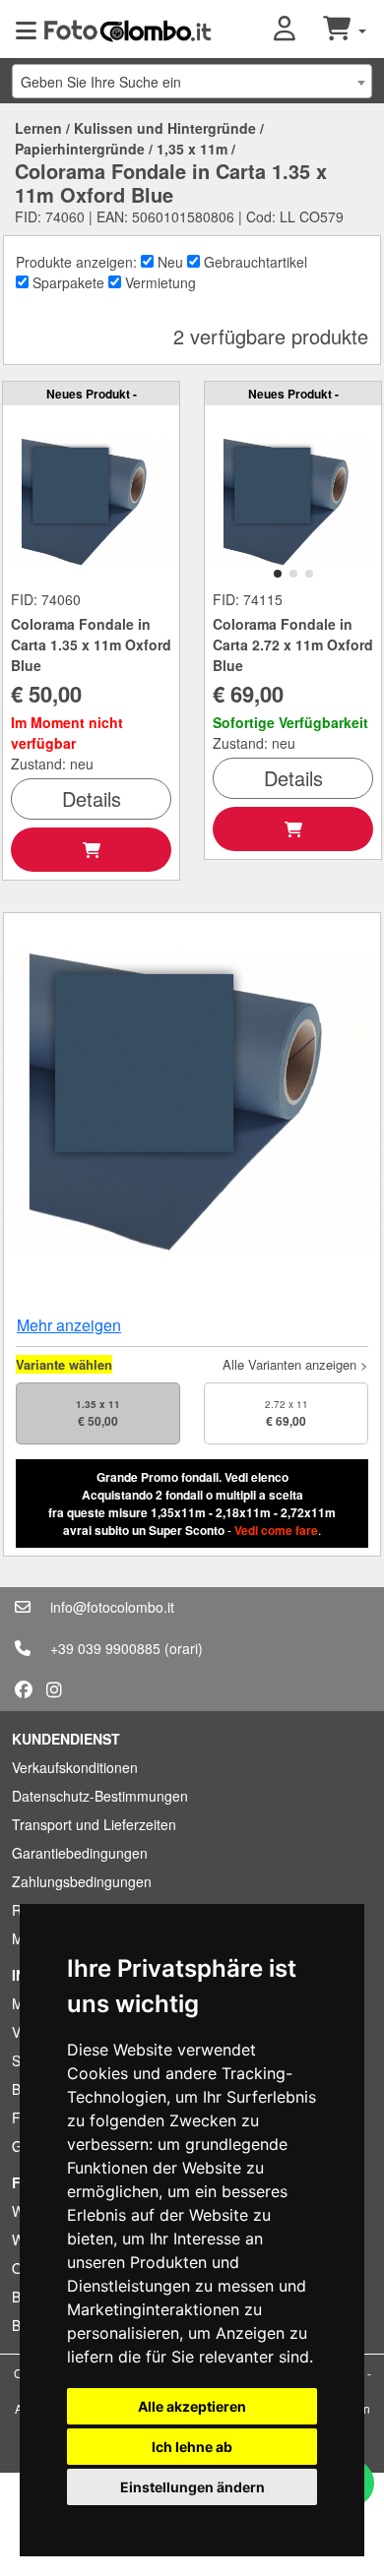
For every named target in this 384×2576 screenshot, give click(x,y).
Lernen (38, 128)
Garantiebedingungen (80, 1853)
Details (92, 798)
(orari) (184, 1648)
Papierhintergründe (80, 149)
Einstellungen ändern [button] (192, 2487)
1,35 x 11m (192, 149)
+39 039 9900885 (105, 1648)
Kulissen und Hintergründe (165, 128)
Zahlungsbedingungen (82, 1881)
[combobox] (192, 81)
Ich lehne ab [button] (192, 2447)
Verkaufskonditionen (75, 1767)
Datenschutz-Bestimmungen (100, 1796)
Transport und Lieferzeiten (94, 1824)
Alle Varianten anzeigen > (295, 1364)
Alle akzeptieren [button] (192, 2406)
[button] (298, 30)
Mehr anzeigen (69, 1325)
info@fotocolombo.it (112, 1607)
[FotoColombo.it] (128, 30)
